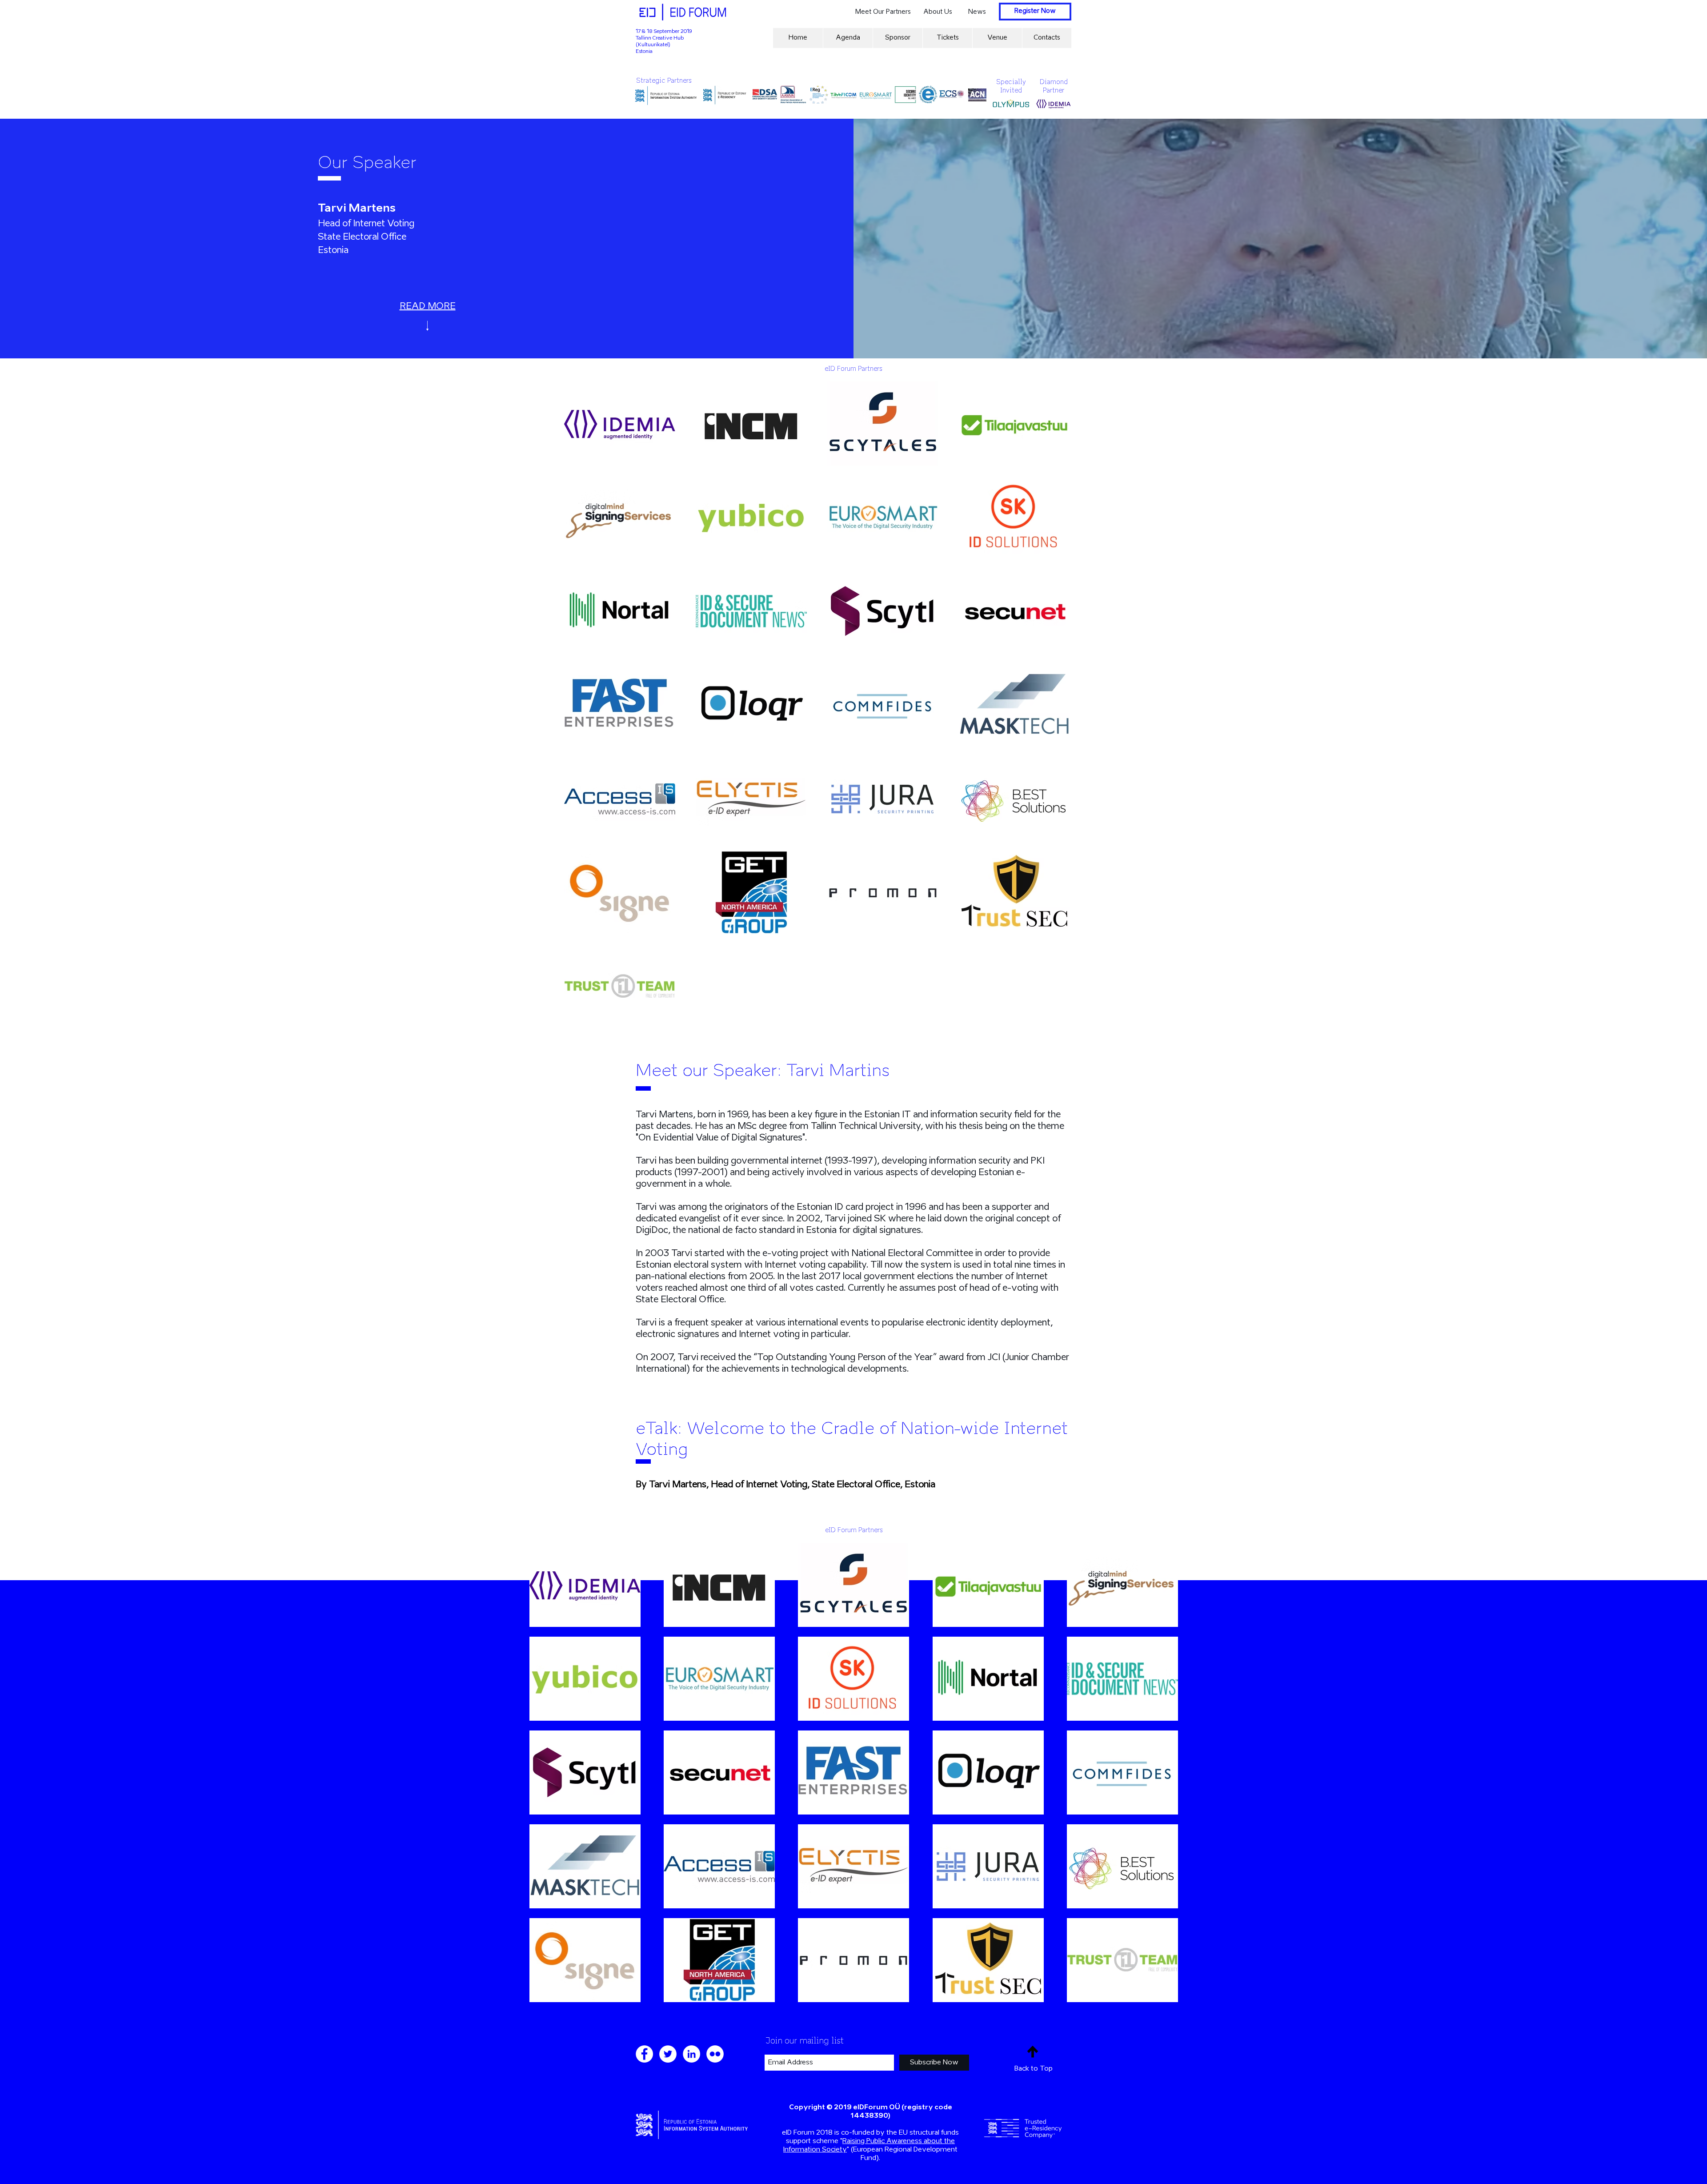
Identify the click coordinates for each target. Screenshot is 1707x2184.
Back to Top (1034, 2069)
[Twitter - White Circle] (668, 2054)
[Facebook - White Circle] (644, 2054)
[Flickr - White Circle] (715, 2054)
